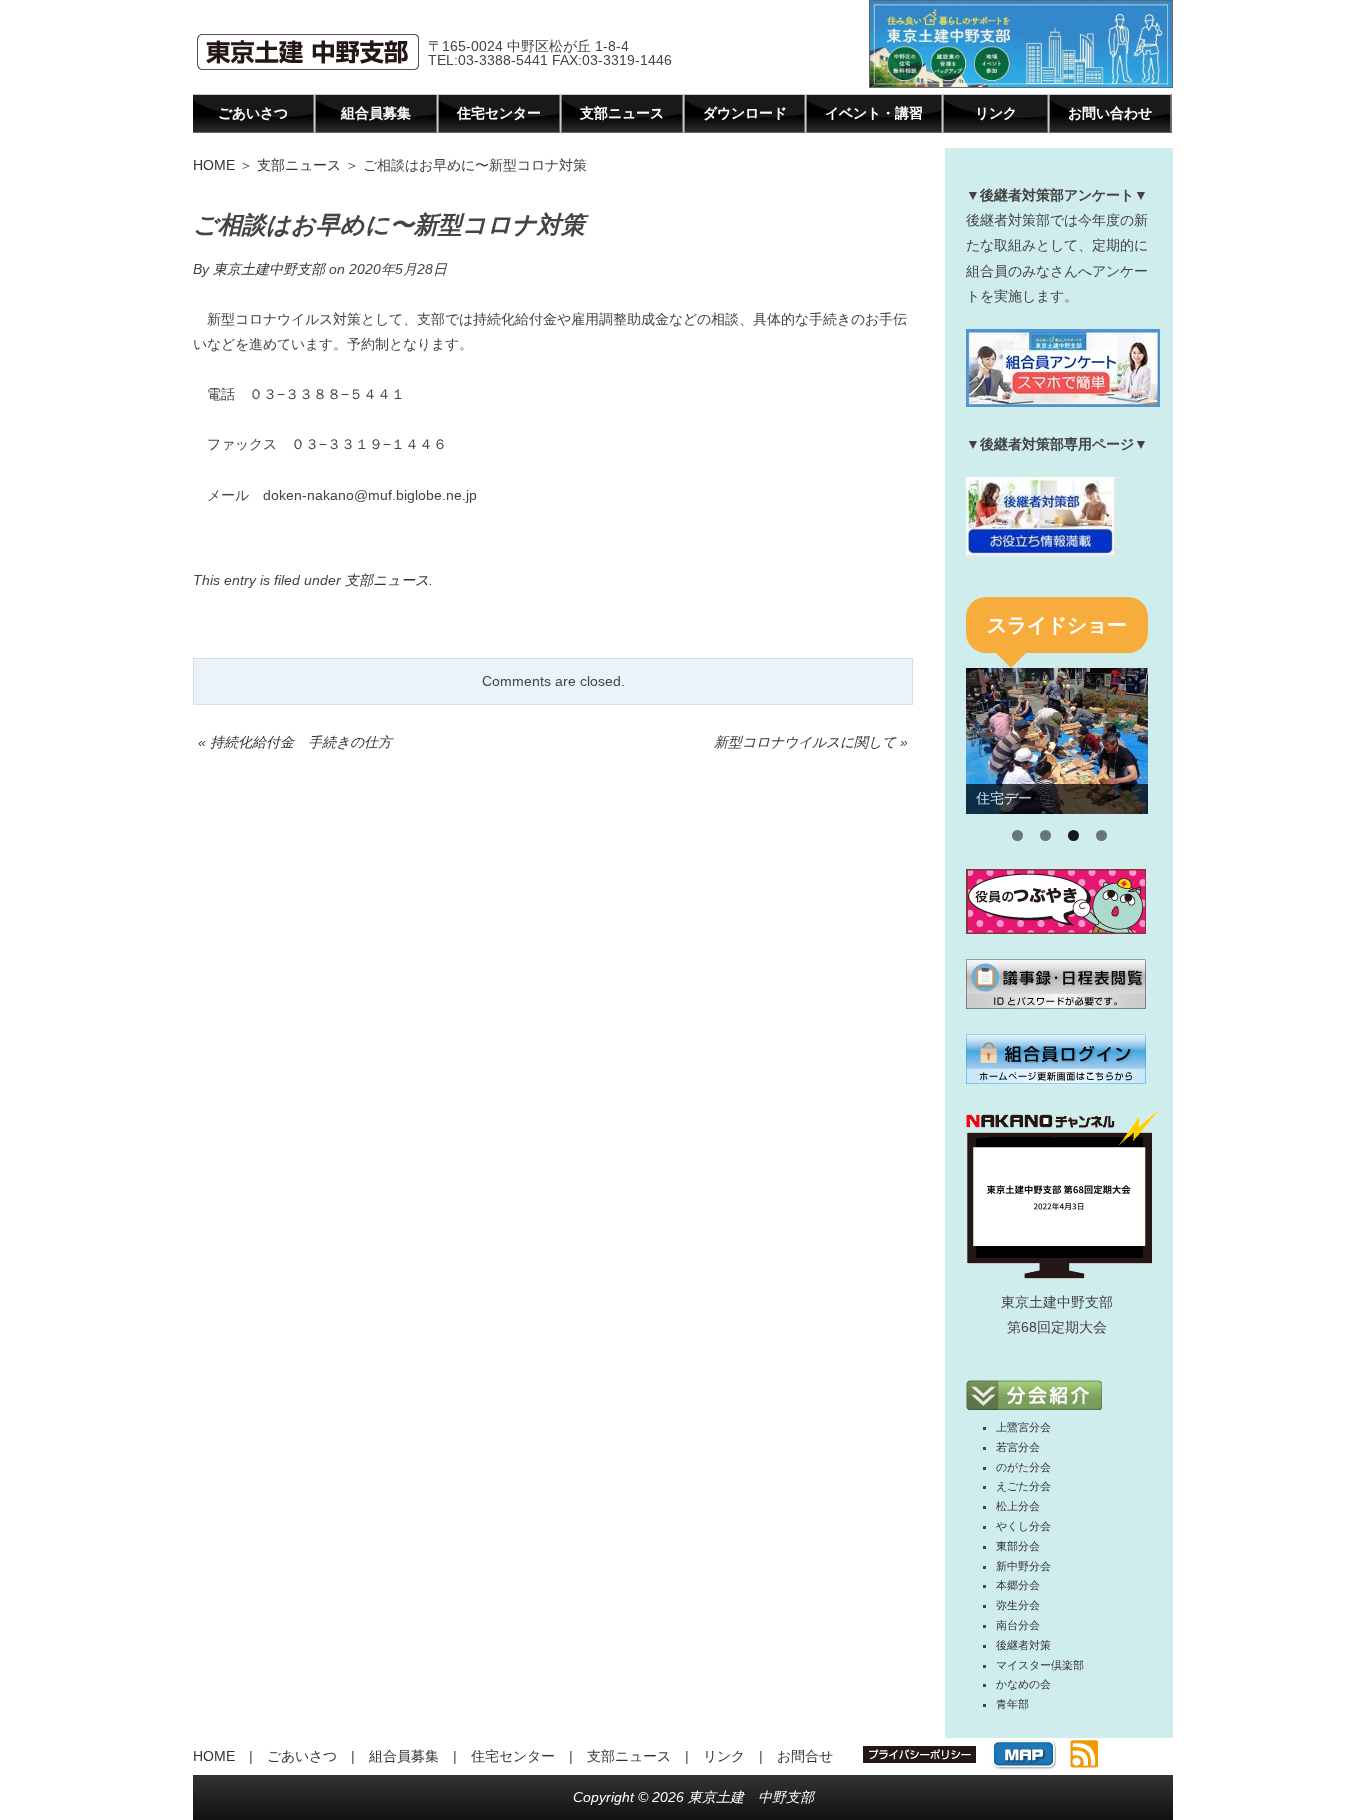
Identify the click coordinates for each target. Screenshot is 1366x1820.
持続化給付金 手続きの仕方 (301, 742)
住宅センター (499, 113)
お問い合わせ (1110, 113)
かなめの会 (1023, 1684)
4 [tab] (1101, 835)
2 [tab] (1045, 835)
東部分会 (1018, 1546)
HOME (214, 165)
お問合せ (805, 1756)
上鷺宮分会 (1023, 1427)
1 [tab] (1017, 835)
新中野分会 (1023, 1566)
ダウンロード (745, 113)
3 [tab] (1073, 835)
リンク (996, 113)
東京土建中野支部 (269, 269)
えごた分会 (1023, 1486)
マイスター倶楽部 (1040, 1665)
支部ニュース (622, 113)
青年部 (1012, 1704)
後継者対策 (1023, 1645)
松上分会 (1018, 1506)
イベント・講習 (874, 113)
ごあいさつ (253, 113)
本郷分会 (1018, 1585)
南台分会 (1018, 1625)
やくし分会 (1023, 1526)
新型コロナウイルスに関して (805, 742)
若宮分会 (1018, 1447)
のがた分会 (1023, 1467)
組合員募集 (376, 113)
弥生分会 (1018, 1605)
